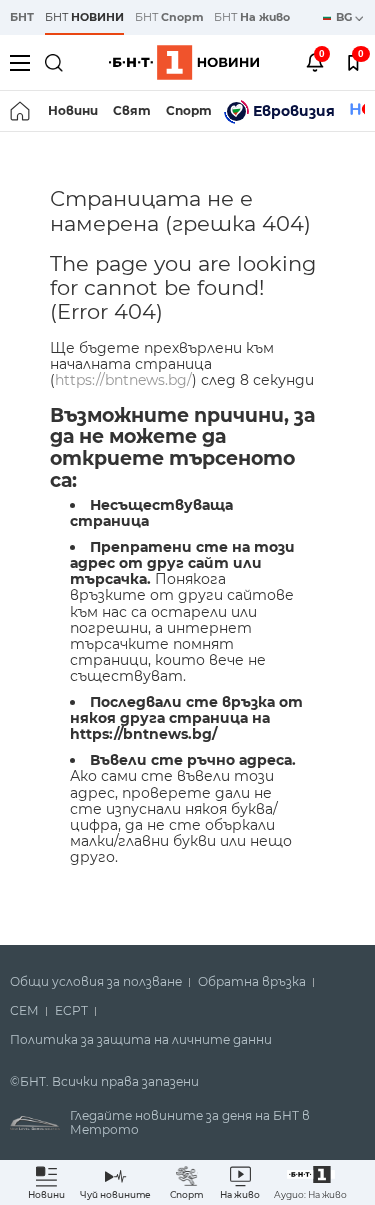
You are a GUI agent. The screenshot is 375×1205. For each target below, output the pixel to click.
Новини (73, 110)
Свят (132, 110)
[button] (310, 1182)
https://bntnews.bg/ (123, 380)
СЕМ (24, 1011)
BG (345, 17)
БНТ (22, 17)
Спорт (189, 110)
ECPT (71, 1011)
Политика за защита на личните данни (141, 1040)
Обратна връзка (252, 982)
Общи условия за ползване (96, 982)
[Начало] (21, 111)
